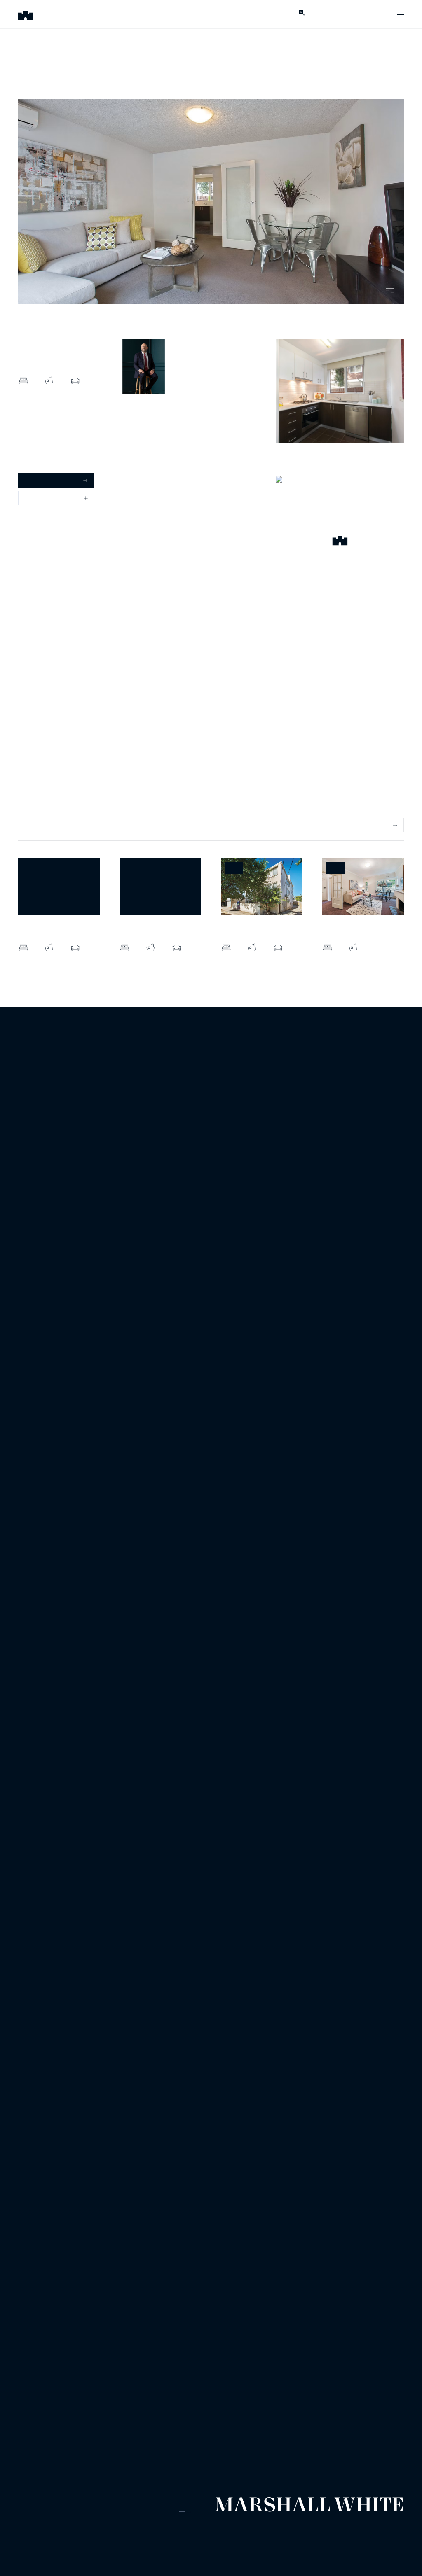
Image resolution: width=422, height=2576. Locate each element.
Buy (122, 14)
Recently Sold (36, 825)
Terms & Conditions (236, 2532)
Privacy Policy (282, 2532)
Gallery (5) (32, 444)
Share (33, 498)
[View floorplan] (390, 292)
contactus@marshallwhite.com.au (62, 2543)
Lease (185, 14)
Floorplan (30, 459)
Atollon (396, 2532)
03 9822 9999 (36, 2534)
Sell (152, 14)
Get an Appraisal (47, 480)
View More (374, 825)
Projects (226, 14)
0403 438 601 (141, 430)
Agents (270, 14)
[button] (340, 542)
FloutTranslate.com (386, 2544)
